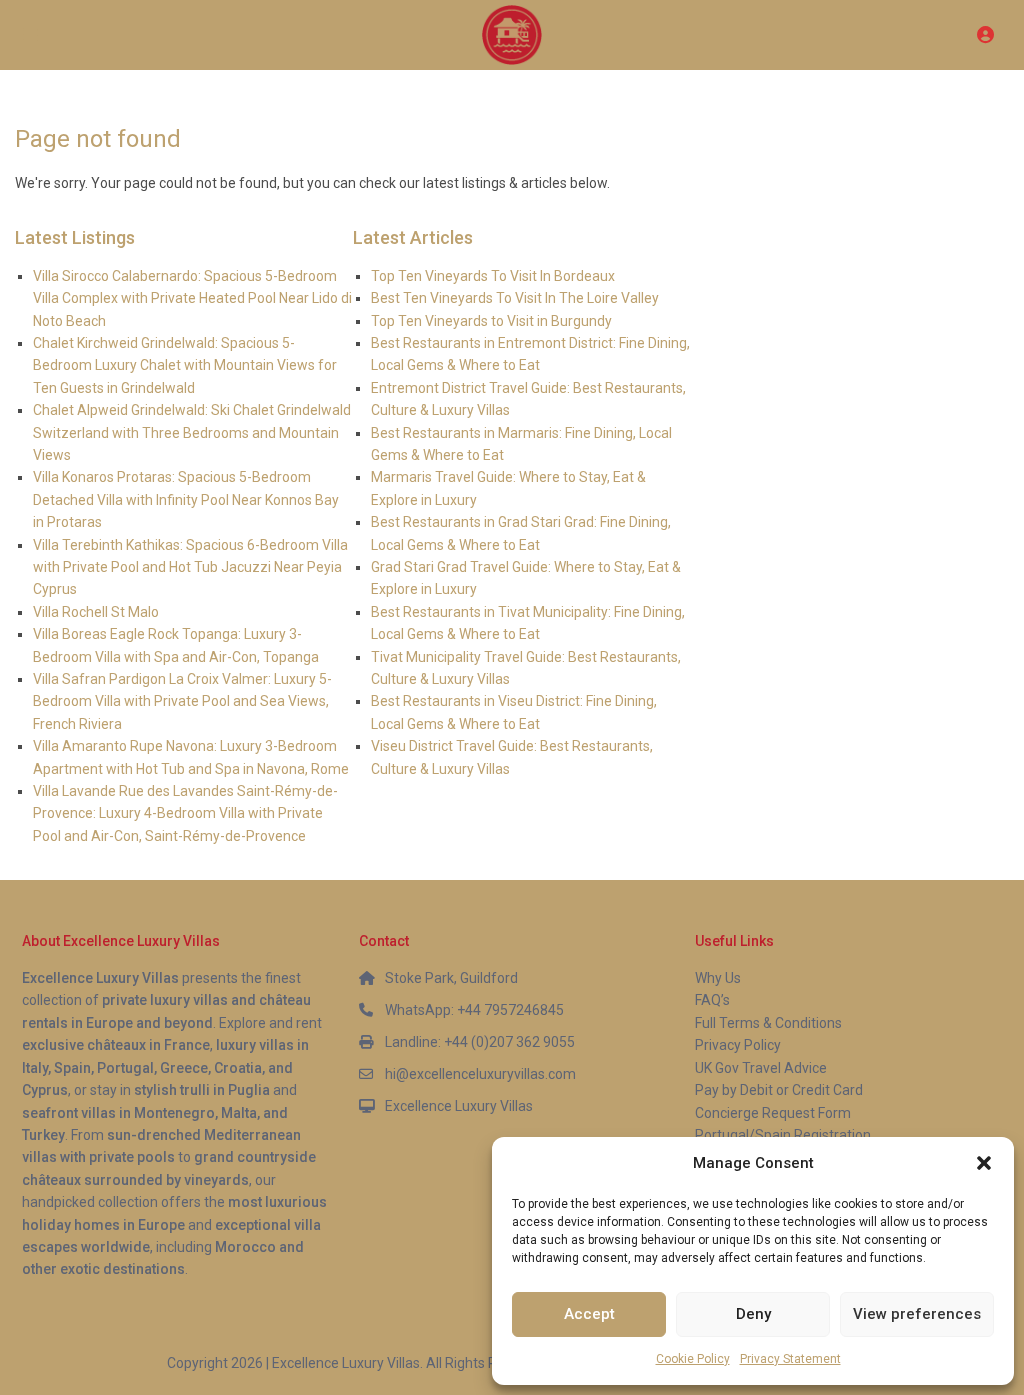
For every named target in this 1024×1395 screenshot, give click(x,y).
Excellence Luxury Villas (459, 1106)
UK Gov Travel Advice (761, 1068)
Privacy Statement (790, 1359)
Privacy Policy (738, 1045)
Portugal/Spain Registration (783, 1135)
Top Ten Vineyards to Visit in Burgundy (491, 321)
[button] (984, 1163)
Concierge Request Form (773, 1113)
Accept (589, 1314)
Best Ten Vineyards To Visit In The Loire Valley (515, 298)
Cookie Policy (693, 1359)
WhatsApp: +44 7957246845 (474, 1010)
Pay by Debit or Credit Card (779, 1090)
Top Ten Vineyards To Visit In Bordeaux (493, 276)
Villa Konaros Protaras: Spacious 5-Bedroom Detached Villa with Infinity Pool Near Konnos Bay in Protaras (186, 499)
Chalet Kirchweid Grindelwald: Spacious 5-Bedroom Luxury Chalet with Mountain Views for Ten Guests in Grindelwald (185, 365)
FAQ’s (712, 1000)
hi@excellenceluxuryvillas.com (480, 1074)
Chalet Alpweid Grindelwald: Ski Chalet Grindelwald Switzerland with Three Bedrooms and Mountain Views (192, 432)
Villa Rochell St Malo (96, 612)
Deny (753, 1314)
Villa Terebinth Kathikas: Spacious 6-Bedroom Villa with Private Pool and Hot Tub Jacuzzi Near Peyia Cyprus (190, 567)
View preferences (917, 1314)
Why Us (718, 978)
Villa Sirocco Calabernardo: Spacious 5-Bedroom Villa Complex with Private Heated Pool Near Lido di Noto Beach (192, 298)
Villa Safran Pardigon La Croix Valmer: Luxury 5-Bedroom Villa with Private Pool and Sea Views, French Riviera (182, 701)
